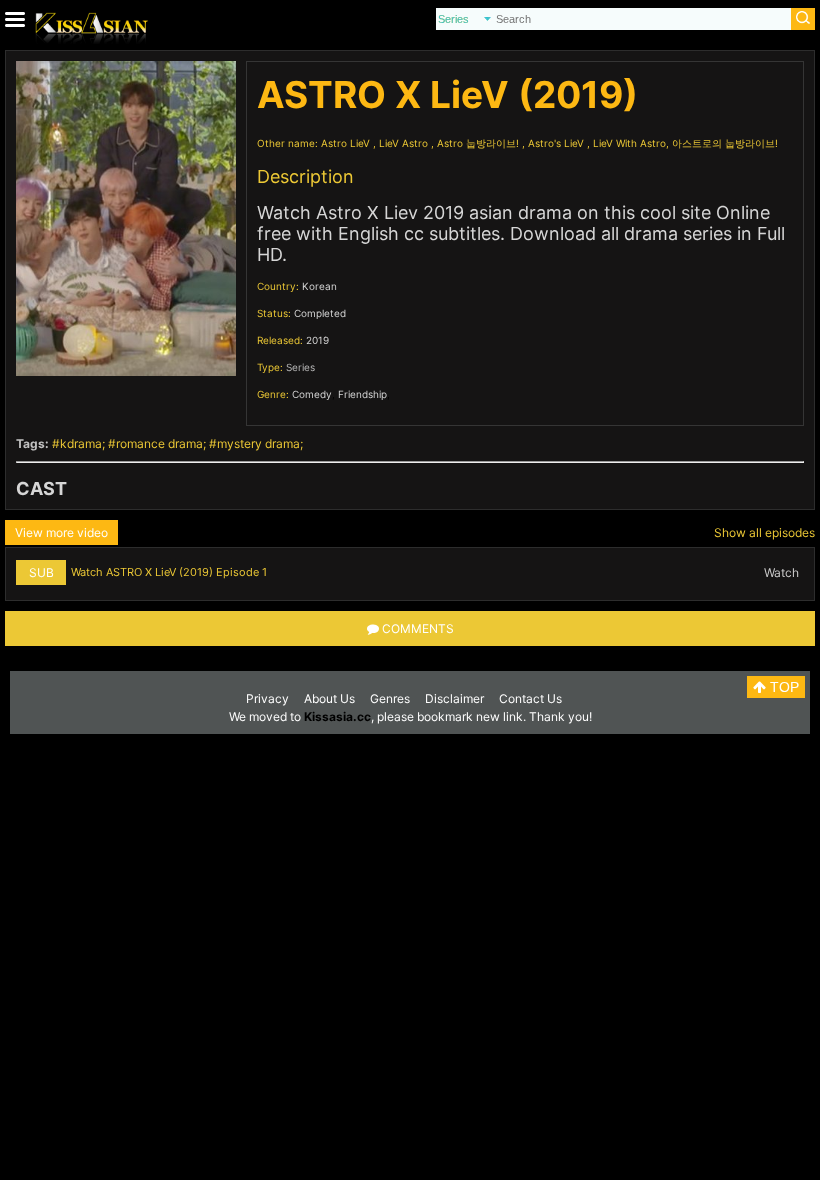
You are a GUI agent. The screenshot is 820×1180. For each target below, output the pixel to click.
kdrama (81, 443)
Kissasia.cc (337, 716)
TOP (782, 687)
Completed (320, 313)
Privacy (267, 698)
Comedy (312, 394)
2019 (317, 340)
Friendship (362, 394)
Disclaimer (454, 698)
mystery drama (258, 443)
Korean (319, 286)
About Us (329, 698)
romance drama (159, 443)
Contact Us (530, 698)
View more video (61, 532)
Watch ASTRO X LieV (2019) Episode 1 (169, 572)
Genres (390, 698)
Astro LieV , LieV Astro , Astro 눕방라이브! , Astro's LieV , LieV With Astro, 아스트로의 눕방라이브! (549, 143)
